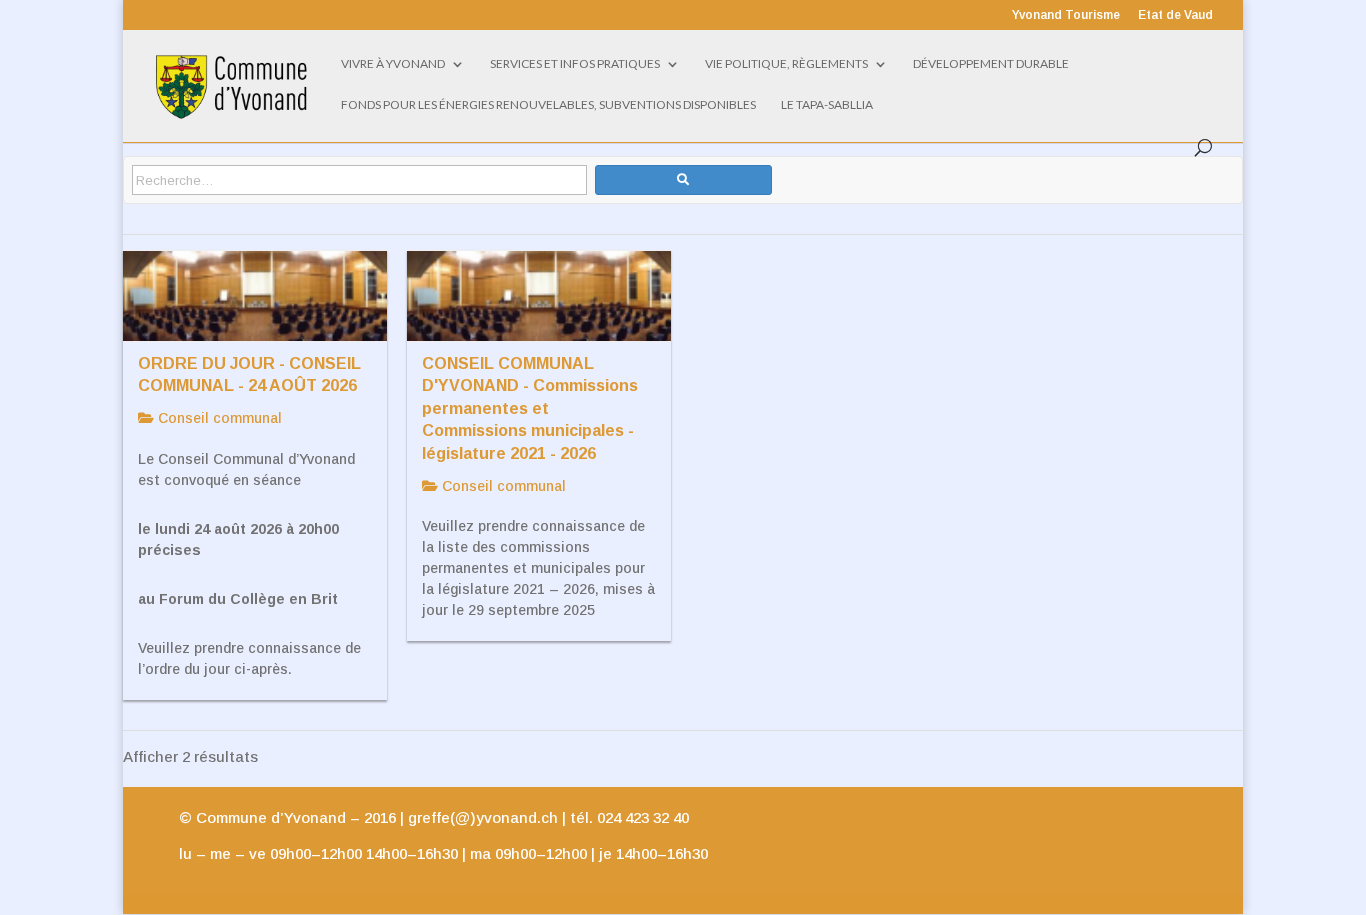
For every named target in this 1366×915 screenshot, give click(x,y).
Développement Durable (991, 64)
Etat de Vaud (1175, 15)
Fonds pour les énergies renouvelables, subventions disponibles (548, 105)
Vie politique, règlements (786, 64)
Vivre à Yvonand (393, 64)
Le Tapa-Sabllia (827, 105)
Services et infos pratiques (575, 64)
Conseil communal (218, 418)
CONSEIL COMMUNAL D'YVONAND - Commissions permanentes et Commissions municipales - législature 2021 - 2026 (530, 408)
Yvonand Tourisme (1066, 15)
